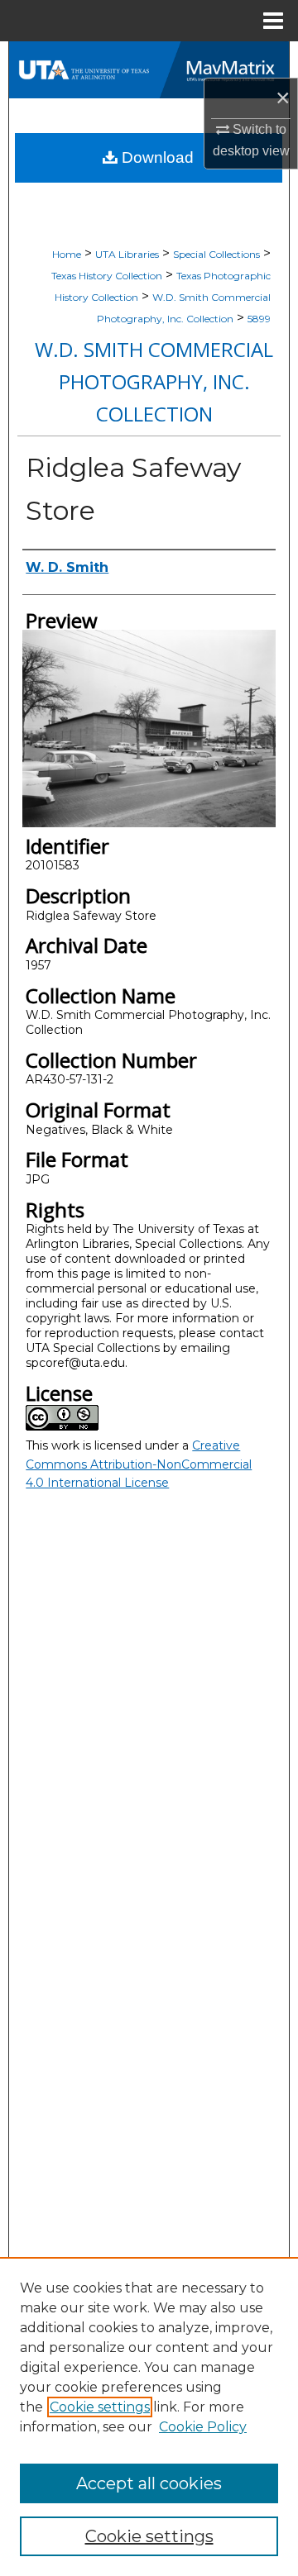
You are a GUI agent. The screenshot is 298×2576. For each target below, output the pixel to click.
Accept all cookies (149, 2483)
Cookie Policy (203, 2427)
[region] (149, 2416)
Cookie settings (100, 2407)
